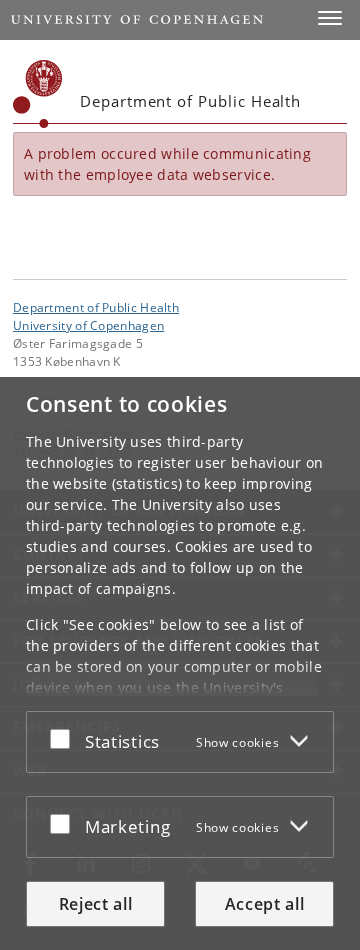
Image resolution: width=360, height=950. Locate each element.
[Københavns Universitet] (38, 94)
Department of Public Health (96, 307)
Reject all (96, 904)
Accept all (265, 904)
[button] (330, 18)
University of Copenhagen (88, 325)
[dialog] (180, 663)
